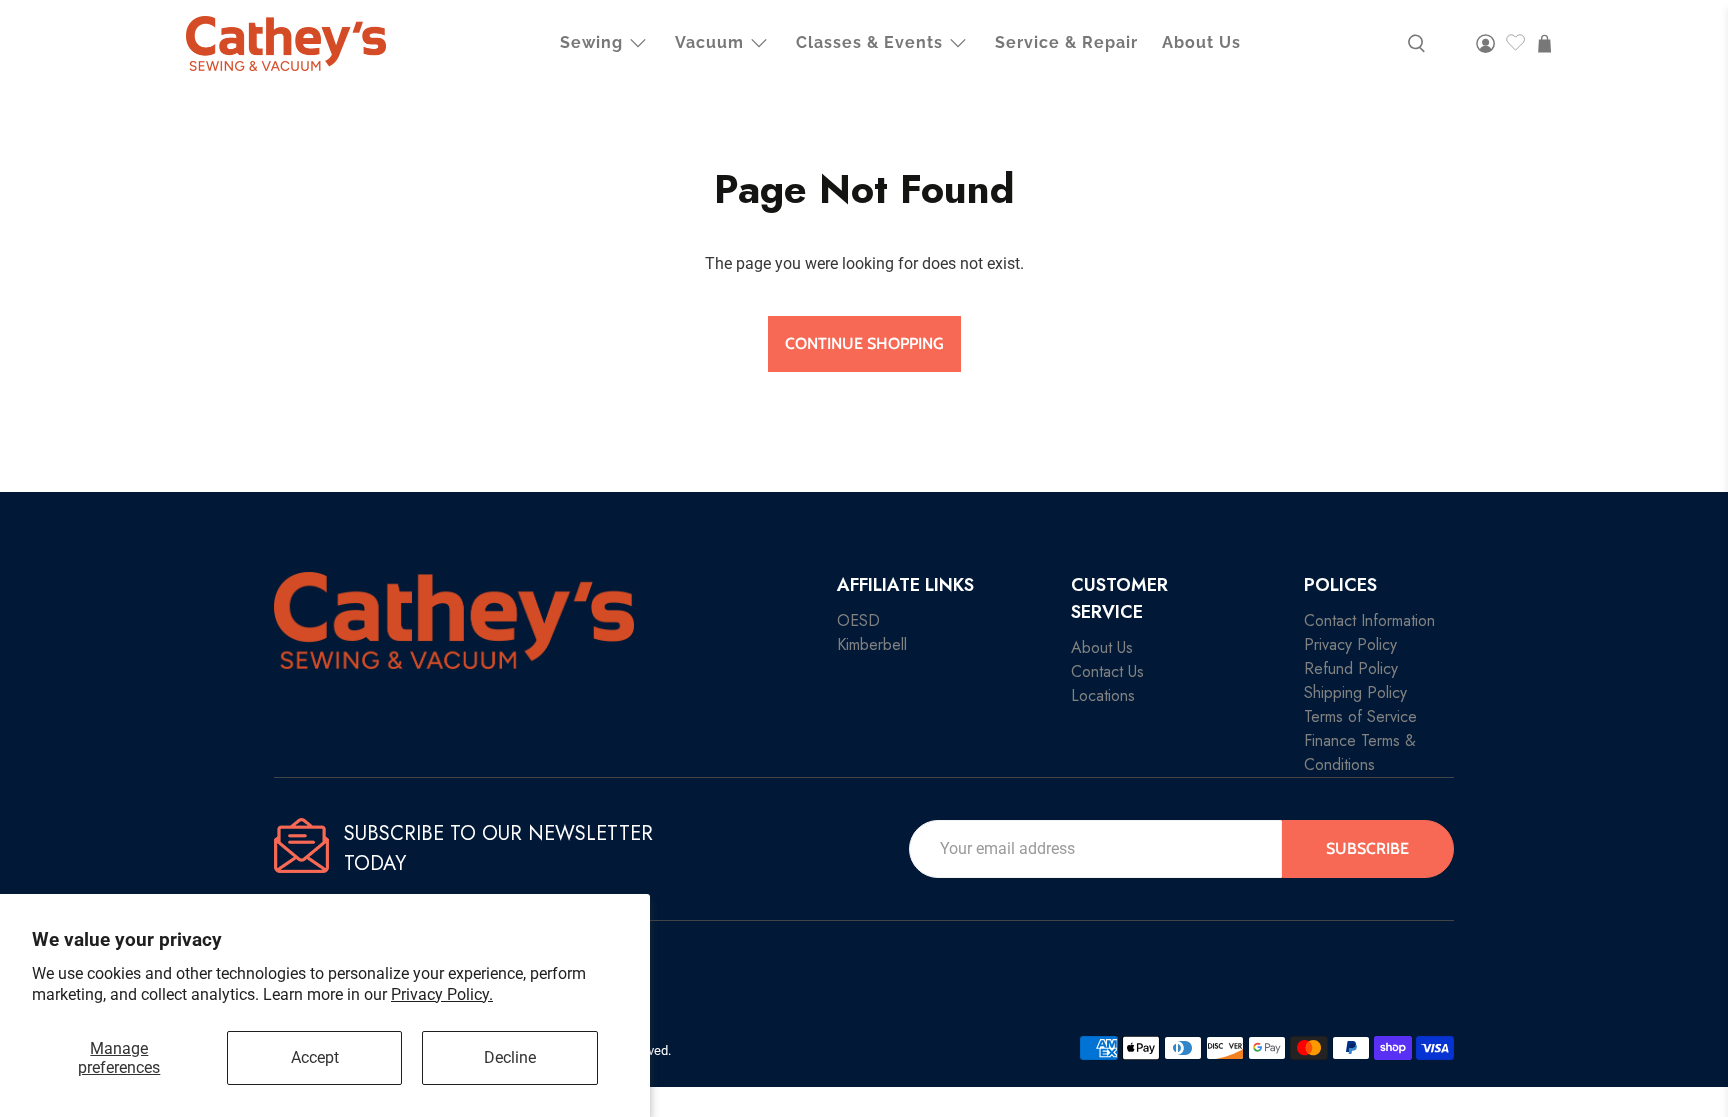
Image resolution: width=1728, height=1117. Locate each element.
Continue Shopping (864, 343)
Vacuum (709, 42)
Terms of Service (1360, 716)
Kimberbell (872, 644)
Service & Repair (1066, 42)
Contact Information (1369, 620)
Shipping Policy (1355, 692)
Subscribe (1367, 848)
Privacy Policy (1350, 644)
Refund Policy (1351, 668)
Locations (1103, 695)
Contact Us (1107, 671)
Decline (510, 1057)
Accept (315, 1057)
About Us (1201, 42)
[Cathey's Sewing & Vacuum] (286, 43)
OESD (858, 620)
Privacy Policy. (442, 994)
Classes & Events (869, 42)
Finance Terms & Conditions (1360, 752)
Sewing (591, 42)
